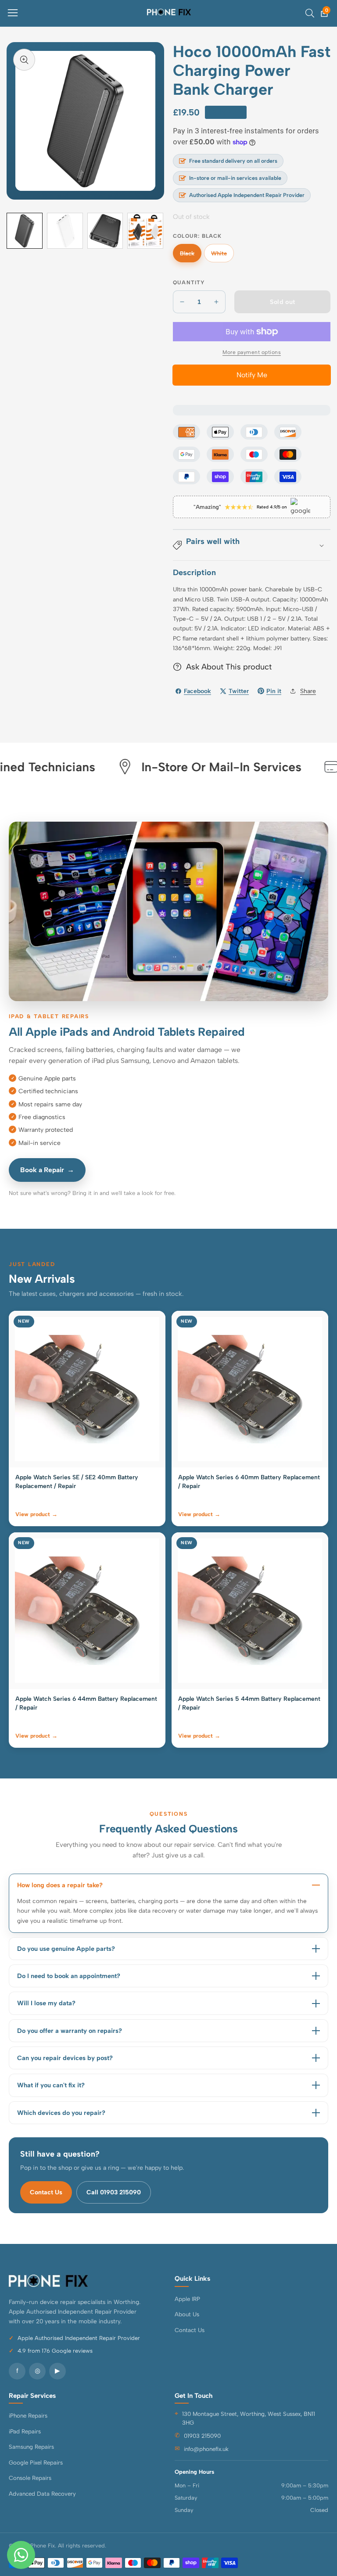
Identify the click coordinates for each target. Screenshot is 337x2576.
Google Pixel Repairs (36, 2462)
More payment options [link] (252, 352)
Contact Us (46, 2192)
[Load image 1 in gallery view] (25, 231)
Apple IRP (187, 2299)
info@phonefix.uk (206, 2449)
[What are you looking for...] (310, 13)
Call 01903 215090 (114, 2192)
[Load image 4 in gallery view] (145, 231)
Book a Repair (47, 1170)
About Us (187, 2314)
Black (191, 256)
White (222, 256)
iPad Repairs (25, 2431)
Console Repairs (30, 2478)
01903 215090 (202, 2436)
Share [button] (308, 691)
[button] (252, 545)
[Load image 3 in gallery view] (105, 231)
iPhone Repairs (28, 2415)
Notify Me (252, 375)
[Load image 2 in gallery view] (65, 231)
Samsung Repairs (31, 2447)
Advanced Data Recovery (42, 2494)
